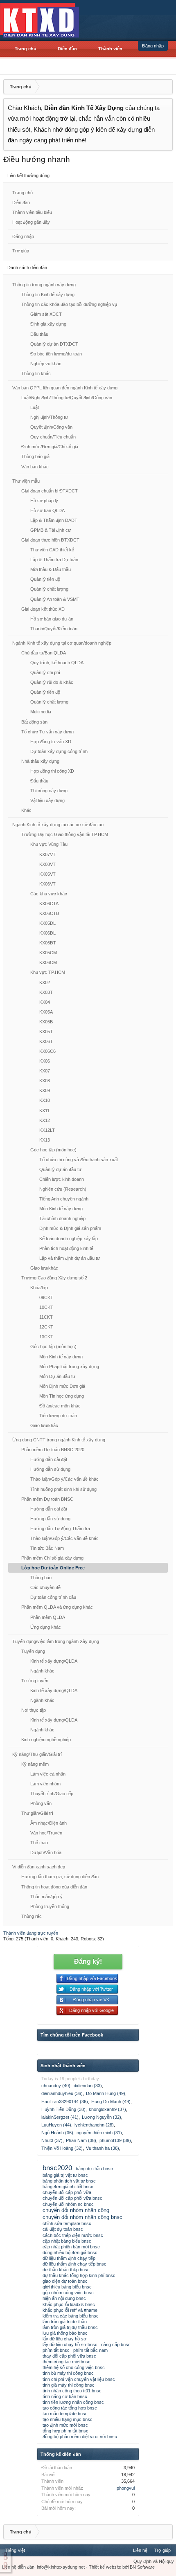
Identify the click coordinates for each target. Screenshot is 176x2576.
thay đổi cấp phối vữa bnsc (69, 2356)
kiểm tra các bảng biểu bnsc (71, 2316)
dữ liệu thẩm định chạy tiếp (69, 2258)
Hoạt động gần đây (31, 222)
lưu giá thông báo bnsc (65, 2333)
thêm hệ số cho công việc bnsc (74, 2367)
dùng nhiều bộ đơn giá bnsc (70, 2252)
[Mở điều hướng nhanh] (165, 87)
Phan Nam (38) (81, 2140)
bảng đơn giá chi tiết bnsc (68, 2187)
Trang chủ (26, 49)
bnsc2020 (57, 2168)
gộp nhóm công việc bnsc (68, 2293)
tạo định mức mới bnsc (65, 2425)
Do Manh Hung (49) (106, 2093)
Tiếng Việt (15, 2550)
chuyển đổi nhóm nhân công (76, 2210)
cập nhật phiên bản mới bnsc (71, 2247)
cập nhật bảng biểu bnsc (67, 2241)
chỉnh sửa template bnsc (67, 2223)
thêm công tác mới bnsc (67, 2362)
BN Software (142, 2567)
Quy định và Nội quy (154, 2561)
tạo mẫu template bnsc (65, 2414)
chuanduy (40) (56, 2086)
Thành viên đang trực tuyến (31, 1933)
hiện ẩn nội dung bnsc (64, 2298)
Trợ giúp (21, 251)
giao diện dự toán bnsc (65, 2281)
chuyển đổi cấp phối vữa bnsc (72, 2198)
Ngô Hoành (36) (57, 2133)
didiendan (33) (88, 2086)
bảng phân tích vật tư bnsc (69, 2181)
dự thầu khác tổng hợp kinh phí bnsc (79, 2275)
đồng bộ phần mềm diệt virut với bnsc (80, 2437)
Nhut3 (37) (52, 2140)
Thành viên (110, 49)
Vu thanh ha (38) (103, 2148)
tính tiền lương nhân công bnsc (73, 2402)
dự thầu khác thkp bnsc (66, 2270)
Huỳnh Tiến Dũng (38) (63, 2109)
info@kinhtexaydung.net (61, 2567)
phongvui (126, 2488)
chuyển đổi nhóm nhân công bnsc (82, 2217)
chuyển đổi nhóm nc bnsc (68, 2204)
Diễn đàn (67, 49)
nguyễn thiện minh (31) (99, 2133)
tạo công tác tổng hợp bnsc (70, 2408)
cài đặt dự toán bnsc (63, 2229)
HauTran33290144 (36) (65, 2102)
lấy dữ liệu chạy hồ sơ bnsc (70, 2344)
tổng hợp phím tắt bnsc (65, 2431)
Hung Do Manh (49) (111, 2102)
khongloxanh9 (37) (107, 2109)
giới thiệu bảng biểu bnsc (67, 2287)
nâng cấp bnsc (116, 2344)
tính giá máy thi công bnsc (69, 2385)
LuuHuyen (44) (56, 2125)
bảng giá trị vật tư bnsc (65, 2175)
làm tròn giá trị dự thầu (65, 2322)
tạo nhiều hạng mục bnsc (68, 2419)
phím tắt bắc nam (90, 2350)
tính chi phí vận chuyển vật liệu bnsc (79, 2379)
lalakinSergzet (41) (60, 2117)
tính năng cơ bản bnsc (65, 2396)
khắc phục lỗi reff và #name (70, 2310)
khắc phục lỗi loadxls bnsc (69, 2304)
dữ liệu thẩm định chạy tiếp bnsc (74, 2264)
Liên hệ (140, 2550)
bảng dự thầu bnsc (94, 2169)
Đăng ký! (88, 1961)
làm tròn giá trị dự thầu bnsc (70, 2327)
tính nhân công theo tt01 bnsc (72, 2391)
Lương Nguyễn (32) (102, 2117)
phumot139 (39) (115, 2140)
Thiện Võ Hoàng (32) (62, 2148)
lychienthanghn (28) (94, 2125)
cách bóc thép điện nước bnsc (73, 2235)
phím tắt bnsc (56, 2350)
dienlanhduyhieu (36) (62, 2093)
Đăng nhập (153, 46)
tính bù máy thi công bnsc (68, 2373)
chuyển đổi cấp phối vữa (67, 2192)
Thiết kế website (105, 2567)
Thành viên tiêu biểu (32, 212)
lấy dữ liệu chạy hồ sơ (64, 2339)
